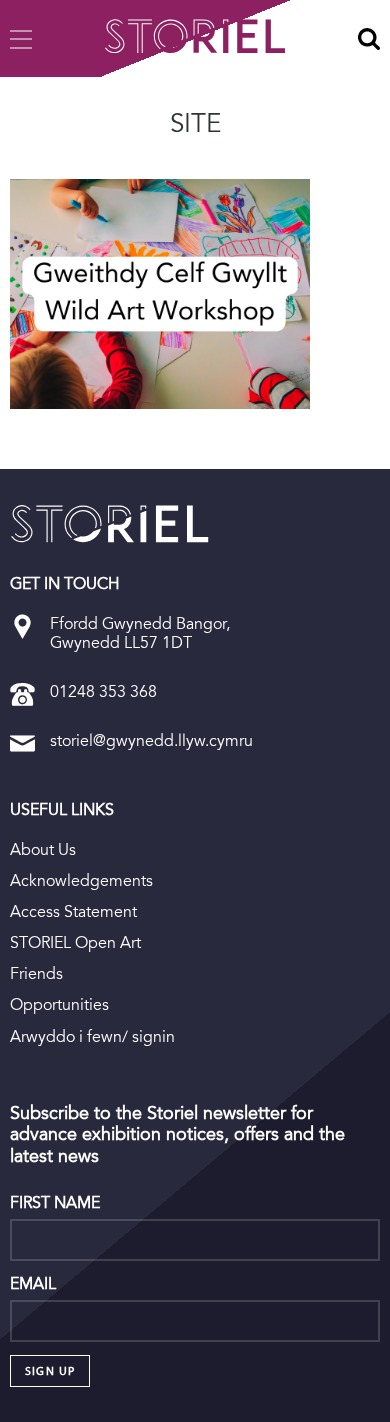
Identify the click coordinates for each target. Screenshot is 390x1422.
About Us (43, 849)
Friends (36, 973)
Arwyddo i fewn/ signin (92, 1036)
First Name (55, 1203)
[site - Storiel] (110, 524)
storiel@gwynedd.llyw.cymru (151, 740)
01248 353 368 (103, 691)
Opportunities (59, 1004)
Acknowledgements (81, 880)
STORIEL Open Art (75, 942)
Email (33, 1284)
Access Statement (73, 911)
